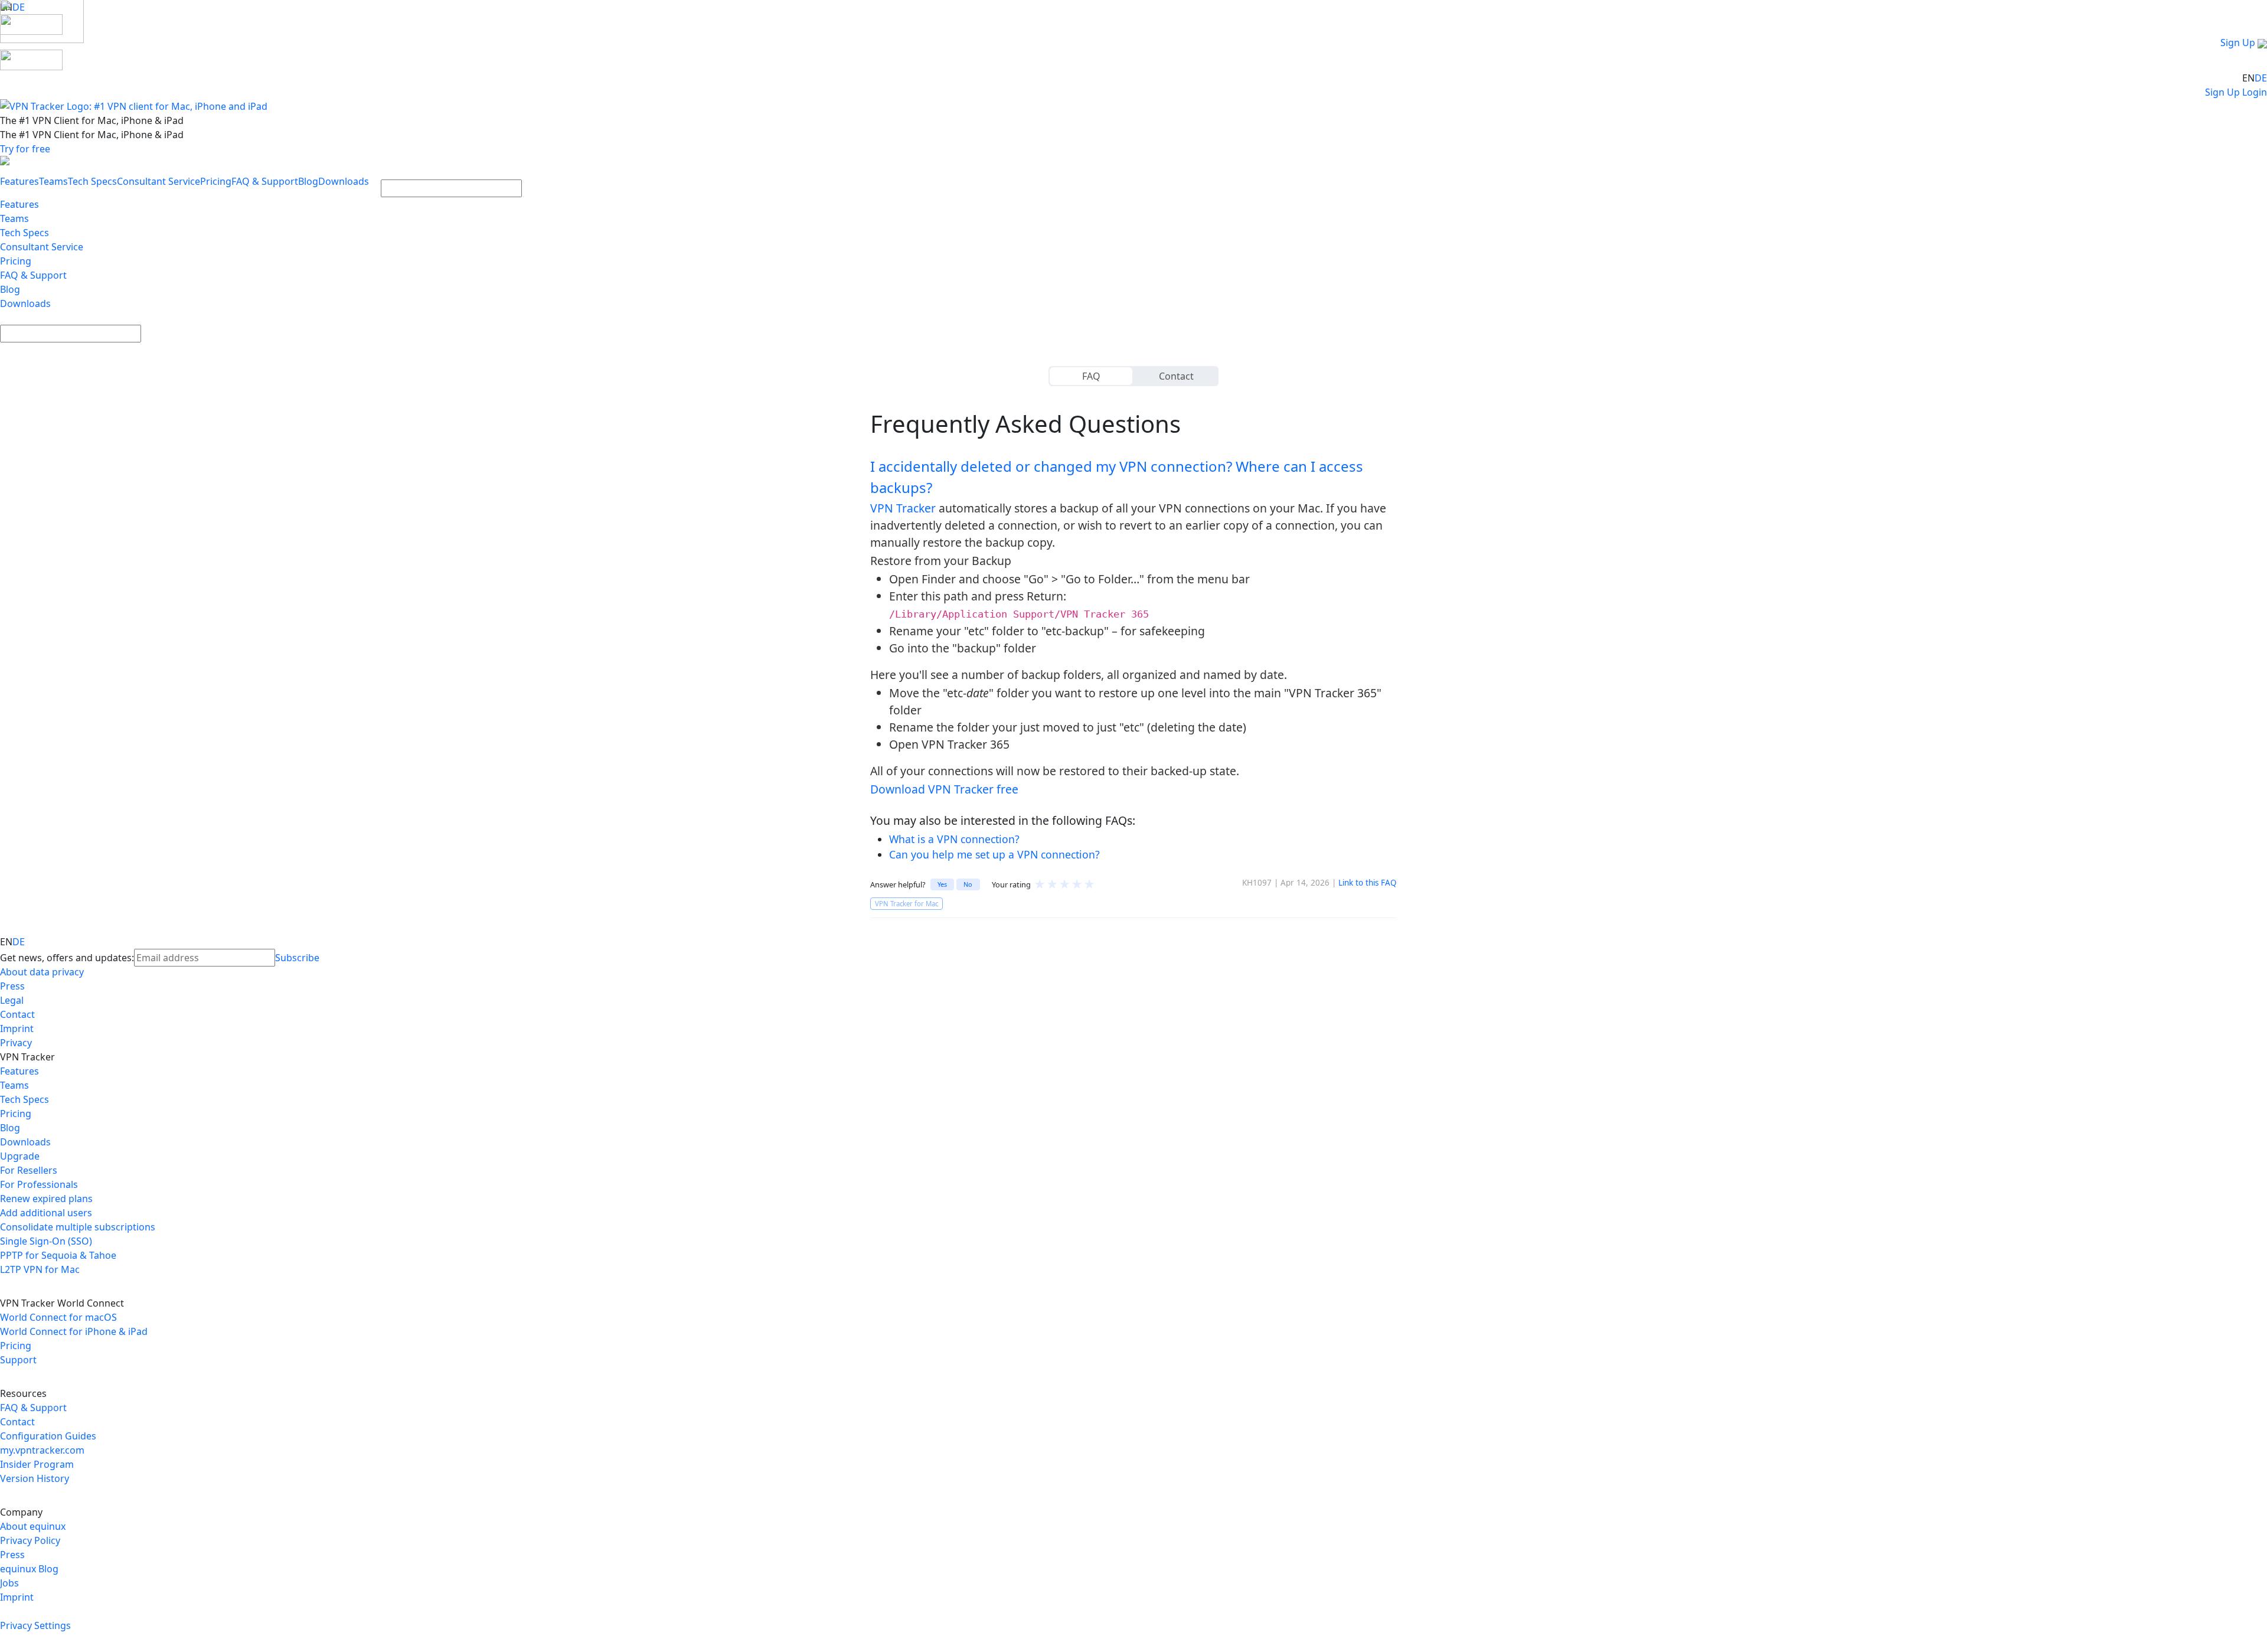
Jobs (9, 1583)
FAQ (1091, 376)
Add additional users (46, 1213)
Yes (942, 884)
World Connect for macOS (58, 1317)
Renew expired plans (46, 1199)
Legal (12, 1000)
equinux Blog (29, 1569)
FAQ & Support (265, 181)
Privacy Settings (35, 1625)
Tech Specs (92, 181)
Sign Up (2238, 43)
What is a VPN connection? (954, 839)
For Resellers (29, 1170)
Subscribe (297, 958)
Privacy (16, 1043)
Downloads (344, 181)
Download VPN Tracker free (944, 789)
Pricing (216, 181)
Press (12, 986)
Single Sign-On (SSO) (46, 1241)
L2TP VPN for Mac (40, 1269)
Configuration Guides (48, 1436)
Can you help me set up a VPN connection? (994, 854)
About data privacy (42, 972)
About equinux (33, 1526)
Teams (53, 181)
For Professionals (39, 1184)
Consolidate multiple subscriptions (78, 1227)
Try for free (25, 149)
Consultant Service (159, 181)
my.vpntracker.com (42, 1450)
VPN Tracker (903, 508)
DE (2261, 78)
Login (2255, 92)
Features (19, 181)
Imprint (17, 1029)
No (968, 884)
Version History (35, 1478)
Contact (1176, 376)
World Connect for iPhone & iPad (74, 1331)
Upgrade (20, 1156)
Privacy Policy (30, 1540)
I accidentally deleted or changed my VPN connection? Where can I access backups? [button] (1117, 477)
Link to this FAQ (1368, 883)
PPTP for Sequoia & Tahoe (58, 1255)
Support (18, 1360)
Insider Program (37, 1464)
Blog (308, 181)
